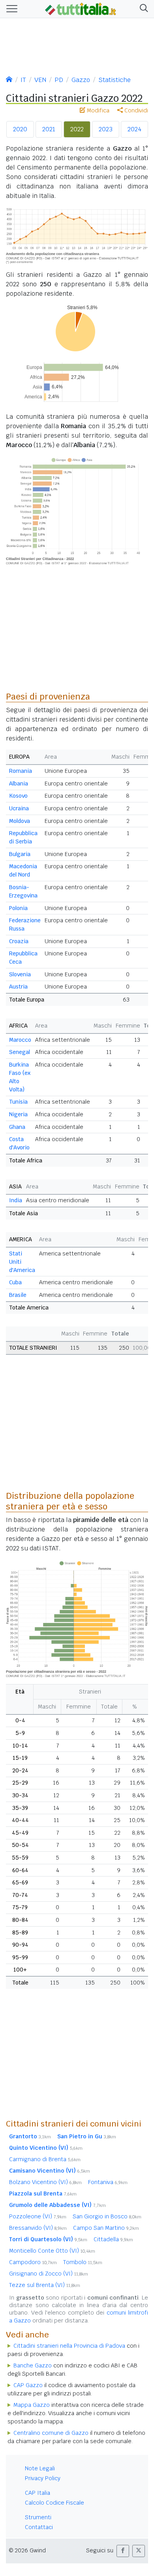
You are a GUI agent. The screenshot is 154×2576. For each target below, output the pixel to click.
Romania (21, 771)
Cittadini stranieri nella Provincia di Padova (69, 2346)
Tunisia (18, 1102)
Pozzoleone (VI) (38, 2216)
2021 (49, 129)
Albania (19, 783)
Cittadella (113, 2239)
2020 (20, 129)
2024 (134, 129)
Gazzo (81, 80)
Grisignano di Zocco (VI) (49, 2274)
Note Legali (40, 2468)
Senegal (20, 1052)
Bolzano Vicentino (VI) (45, 2182)
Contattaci (39, 2527)
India (16, 1200)
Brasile (18, 1295)
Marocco (20, 1040)
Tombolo (83, 2262)
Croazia (19, 941)
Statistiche (115, 80)
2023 (106, 129)
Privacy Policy (43, 2478)
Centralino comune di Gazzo (51, 2433)
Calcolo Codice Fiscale (54, 2503)
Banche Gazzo (33, 2365)
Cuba (15, 1282)
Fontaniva (108, 2182)
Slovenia (20, 974)
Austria (18, 987)
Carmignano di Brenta (45, 2159)
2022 (77, 129)
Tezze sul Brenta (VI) (45, 2285)
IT (23, 80)
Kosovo (18, 796)
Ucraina (19, 808)
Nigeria (18, 1114)
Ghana (17, 1127)
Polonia (18, 908)
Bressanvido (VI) (38, 2228)
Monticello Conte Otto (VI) (52, 2251)
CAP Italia (38, 2493)
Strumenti (38, 2517)
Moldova (20, 821)
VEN (40, 80)
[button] (142, 9)
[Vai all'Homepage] (81, 8)
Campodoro (33, 2262)
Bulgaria (20, 854)
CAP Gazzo (28, 2385)
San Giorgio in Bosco (107, 2216)
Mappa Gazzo (32, 2405)
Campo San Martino (106, 2228)
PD (59, 80)
